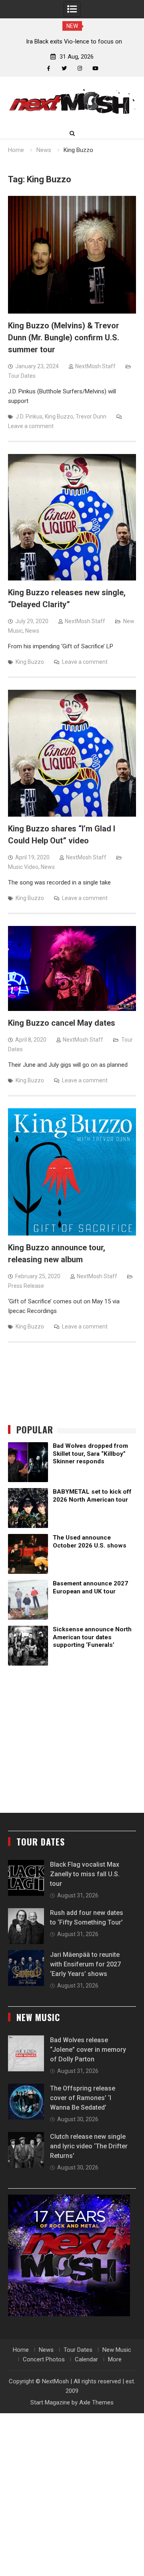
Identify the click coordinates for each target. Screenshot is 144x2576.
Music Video (23, 867)
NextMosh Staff (95, 366)
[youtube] (95, 68)
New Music (117, 2350)
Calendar (86, 2359)
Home (21, 2350)
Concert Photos (44, 2359)
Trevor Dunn (91, 417)
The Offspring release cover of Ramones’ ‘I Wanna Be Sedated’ (83, 2098)
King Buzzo (59, 417)
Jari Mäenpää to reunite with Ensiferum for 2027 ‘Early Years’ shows (85, 1964)
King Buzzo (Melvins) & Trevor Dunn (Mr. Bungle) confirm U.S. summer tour (64, 338)
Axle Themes (96, 2402)
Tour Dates (22, 376)
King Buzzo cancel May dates (62, 1023)
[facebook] (49, 68)
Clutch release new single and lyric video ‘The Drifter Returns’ (89, 2146)
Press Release (26, 1286)
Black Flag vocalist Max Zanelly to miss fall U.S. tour (85, 1874)
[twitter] (64, 68)
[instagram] (80, 68)
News (32, 631)
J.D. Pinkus (29, 417)
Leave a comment (31, 426)
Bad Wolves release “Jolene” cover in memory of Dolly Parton (88, 2050)
